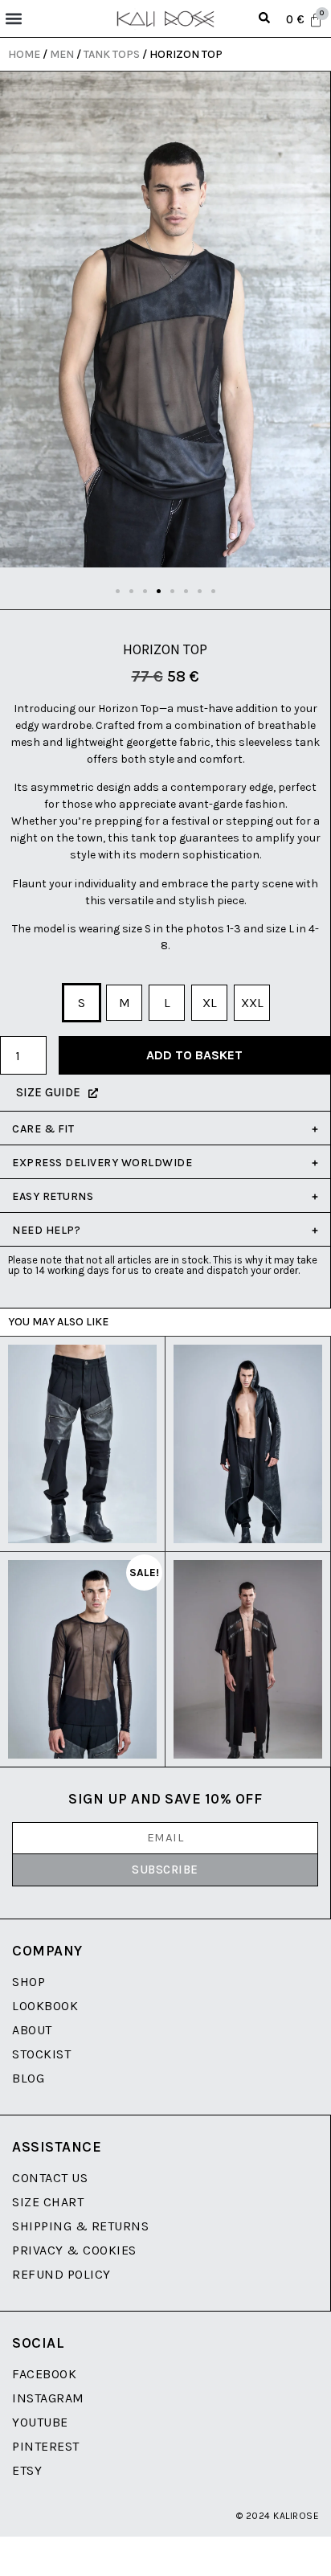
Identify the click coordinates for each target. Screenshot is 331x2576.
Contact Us (50, 2178)
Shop (29, 1982)
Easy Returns (53, 1196)
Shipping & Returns (80, 2226)
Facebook (44, 2374)
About (32, 2030)
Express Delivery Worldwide (102, 1163)
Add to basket (194, 1055)
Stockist (41, 2054)
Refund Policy (61, 2274)
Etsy (27, 2470)
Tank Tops (112, 54)
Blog (28, 2078)
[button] (13, 19)
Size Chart (48, 2202)
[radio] (82, 1003)
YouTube (40, 2422)
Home (24, 54)
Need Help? (46, 1230)
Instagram (48, 2398)
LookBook (45, 2006)
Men (62, 54)
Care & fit (43, 1129)
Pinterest (46, 2446)
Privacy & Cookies (74, 2250)
